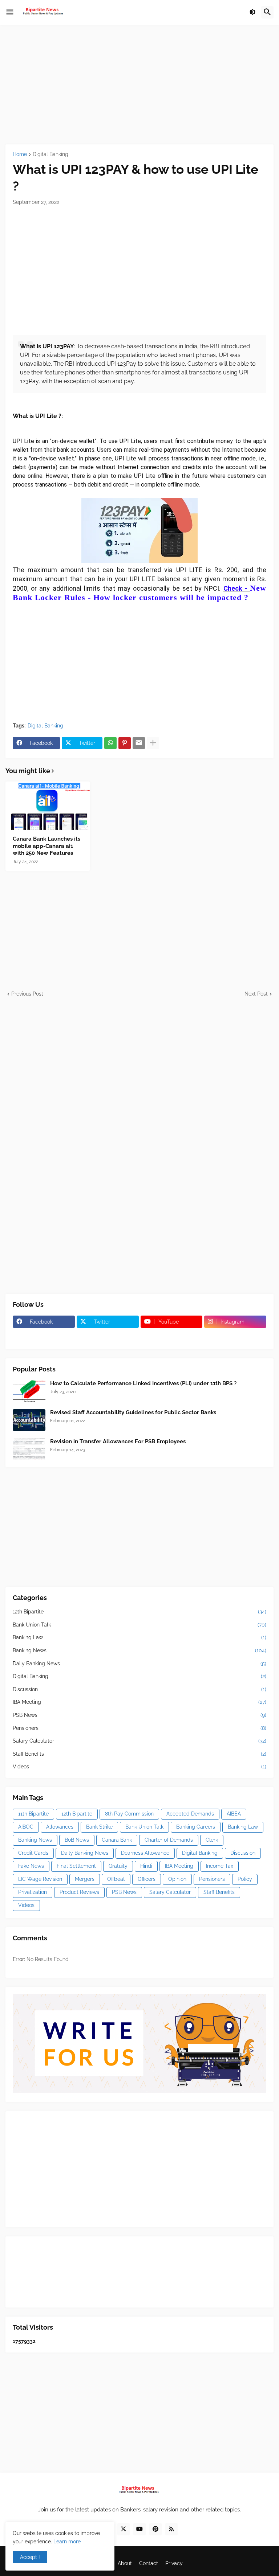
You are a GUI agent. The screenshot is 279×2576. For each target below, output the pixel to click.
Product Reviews (79, 1892)
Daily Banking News (139, 1664)
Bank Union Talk (139, 1625)
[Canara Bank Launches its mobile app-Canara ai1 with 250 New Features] (48, 806)
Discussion (139, 1689)
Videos (139, 1767)
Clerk (212, 1840)
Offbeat (116, 1879)
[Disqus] (139, 1088)
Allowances (60, 1827)
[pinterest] (155, 2529)
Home (20, 154)
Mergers (85, 1879)
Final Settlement (76, 1866)
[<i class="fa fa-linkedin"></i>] (108, 1336)
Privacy (174, 2563)
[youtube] (139, 2529)
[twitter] (124, 2529)
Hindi (146, 1866)
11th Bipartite (33, 1814)
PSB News (139, 1715)
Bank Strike (99, 1827)
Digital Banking (50, 154)
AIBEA (234, 1814)
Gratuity (118, 1866)
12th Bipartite (139, 1612)
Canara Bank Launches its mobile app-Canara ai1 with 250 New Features (46, 846)
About (125, 2563)
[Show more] (153, 743)
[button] (10, 12)
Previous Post (27, 994)
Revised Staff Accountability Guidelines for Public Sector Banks (133, 1412)
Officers (147, 1879)
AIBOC (26, 1827)
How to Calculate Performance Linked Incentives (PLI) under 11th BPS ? (143, 1383)
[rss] (171, 2529)
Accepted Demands (190, 1814)
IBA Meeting (139, 1702)
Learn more (67, 2542)
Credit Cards (33, 1853)
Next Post (256, 994)
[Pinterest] (125, 743)
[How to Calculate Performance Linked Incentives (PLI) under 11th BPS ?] (29, 1391)
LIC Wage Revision (40, 1879)
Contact (149, 2563)
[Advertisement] (139, 85)
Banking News (139, 1650)
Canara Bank (117, 1840)
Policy (245, 1879)
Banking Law (139, 1637)
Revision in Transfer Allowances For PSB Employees (118, 1441)
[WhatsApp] (110, 743)
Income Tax (220, 1866)
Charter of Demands (169, 1840)
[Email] (139, 743)
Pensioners (139, 1728)
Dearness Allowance (145, 1853)
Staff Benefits (139, 1754)
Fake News (31, 1866)
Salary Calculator (139, 1741)
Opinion (177, 1879)
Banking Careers (196, 1827)
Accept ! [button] (30, 2557)
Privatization (33, 1892)
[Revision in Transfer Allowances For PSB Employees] (29, 1449)
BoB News (77, 1840)
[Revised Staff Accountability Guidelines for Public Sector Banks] (29, 1420)
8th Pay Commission (129, 1814)
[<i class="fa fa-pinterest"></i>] (44, 1336)
